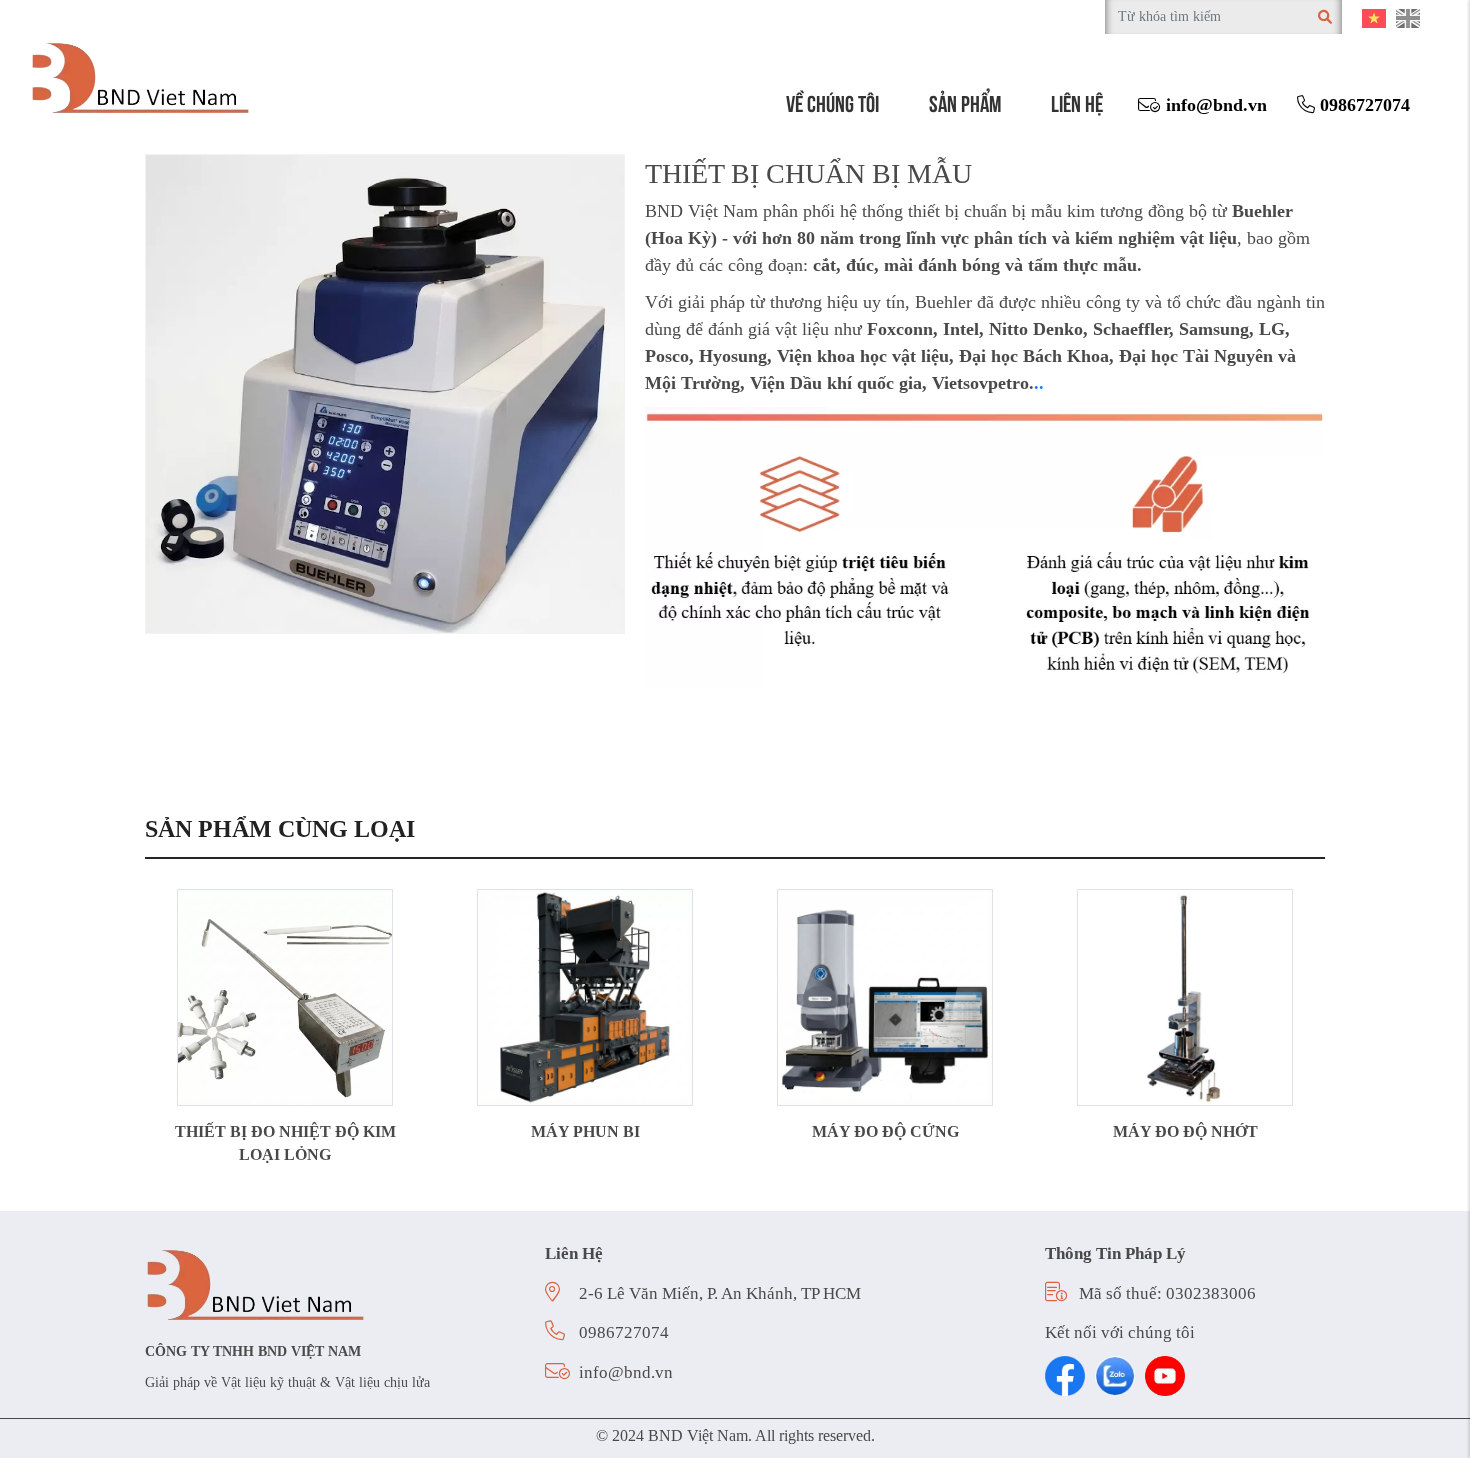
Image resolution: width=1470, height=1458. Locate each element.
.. (1039, 383)
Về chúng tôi (832, 101)
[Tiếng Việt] (1374, 16)
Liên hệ (1077, 101)
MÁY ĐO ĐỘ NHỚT (1185, 1131)
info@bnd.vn (1214, 105)
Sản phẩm (965, 101)
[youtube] (1165, 1376)
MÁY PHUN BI (585, 1131)
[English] (1408, 16)
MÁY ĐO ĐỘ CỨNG (885, 1131)
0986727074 (1362, 105)
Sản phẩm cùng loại (280, 829)
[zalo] (1115, 1376)
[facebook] (1065, 1376)
